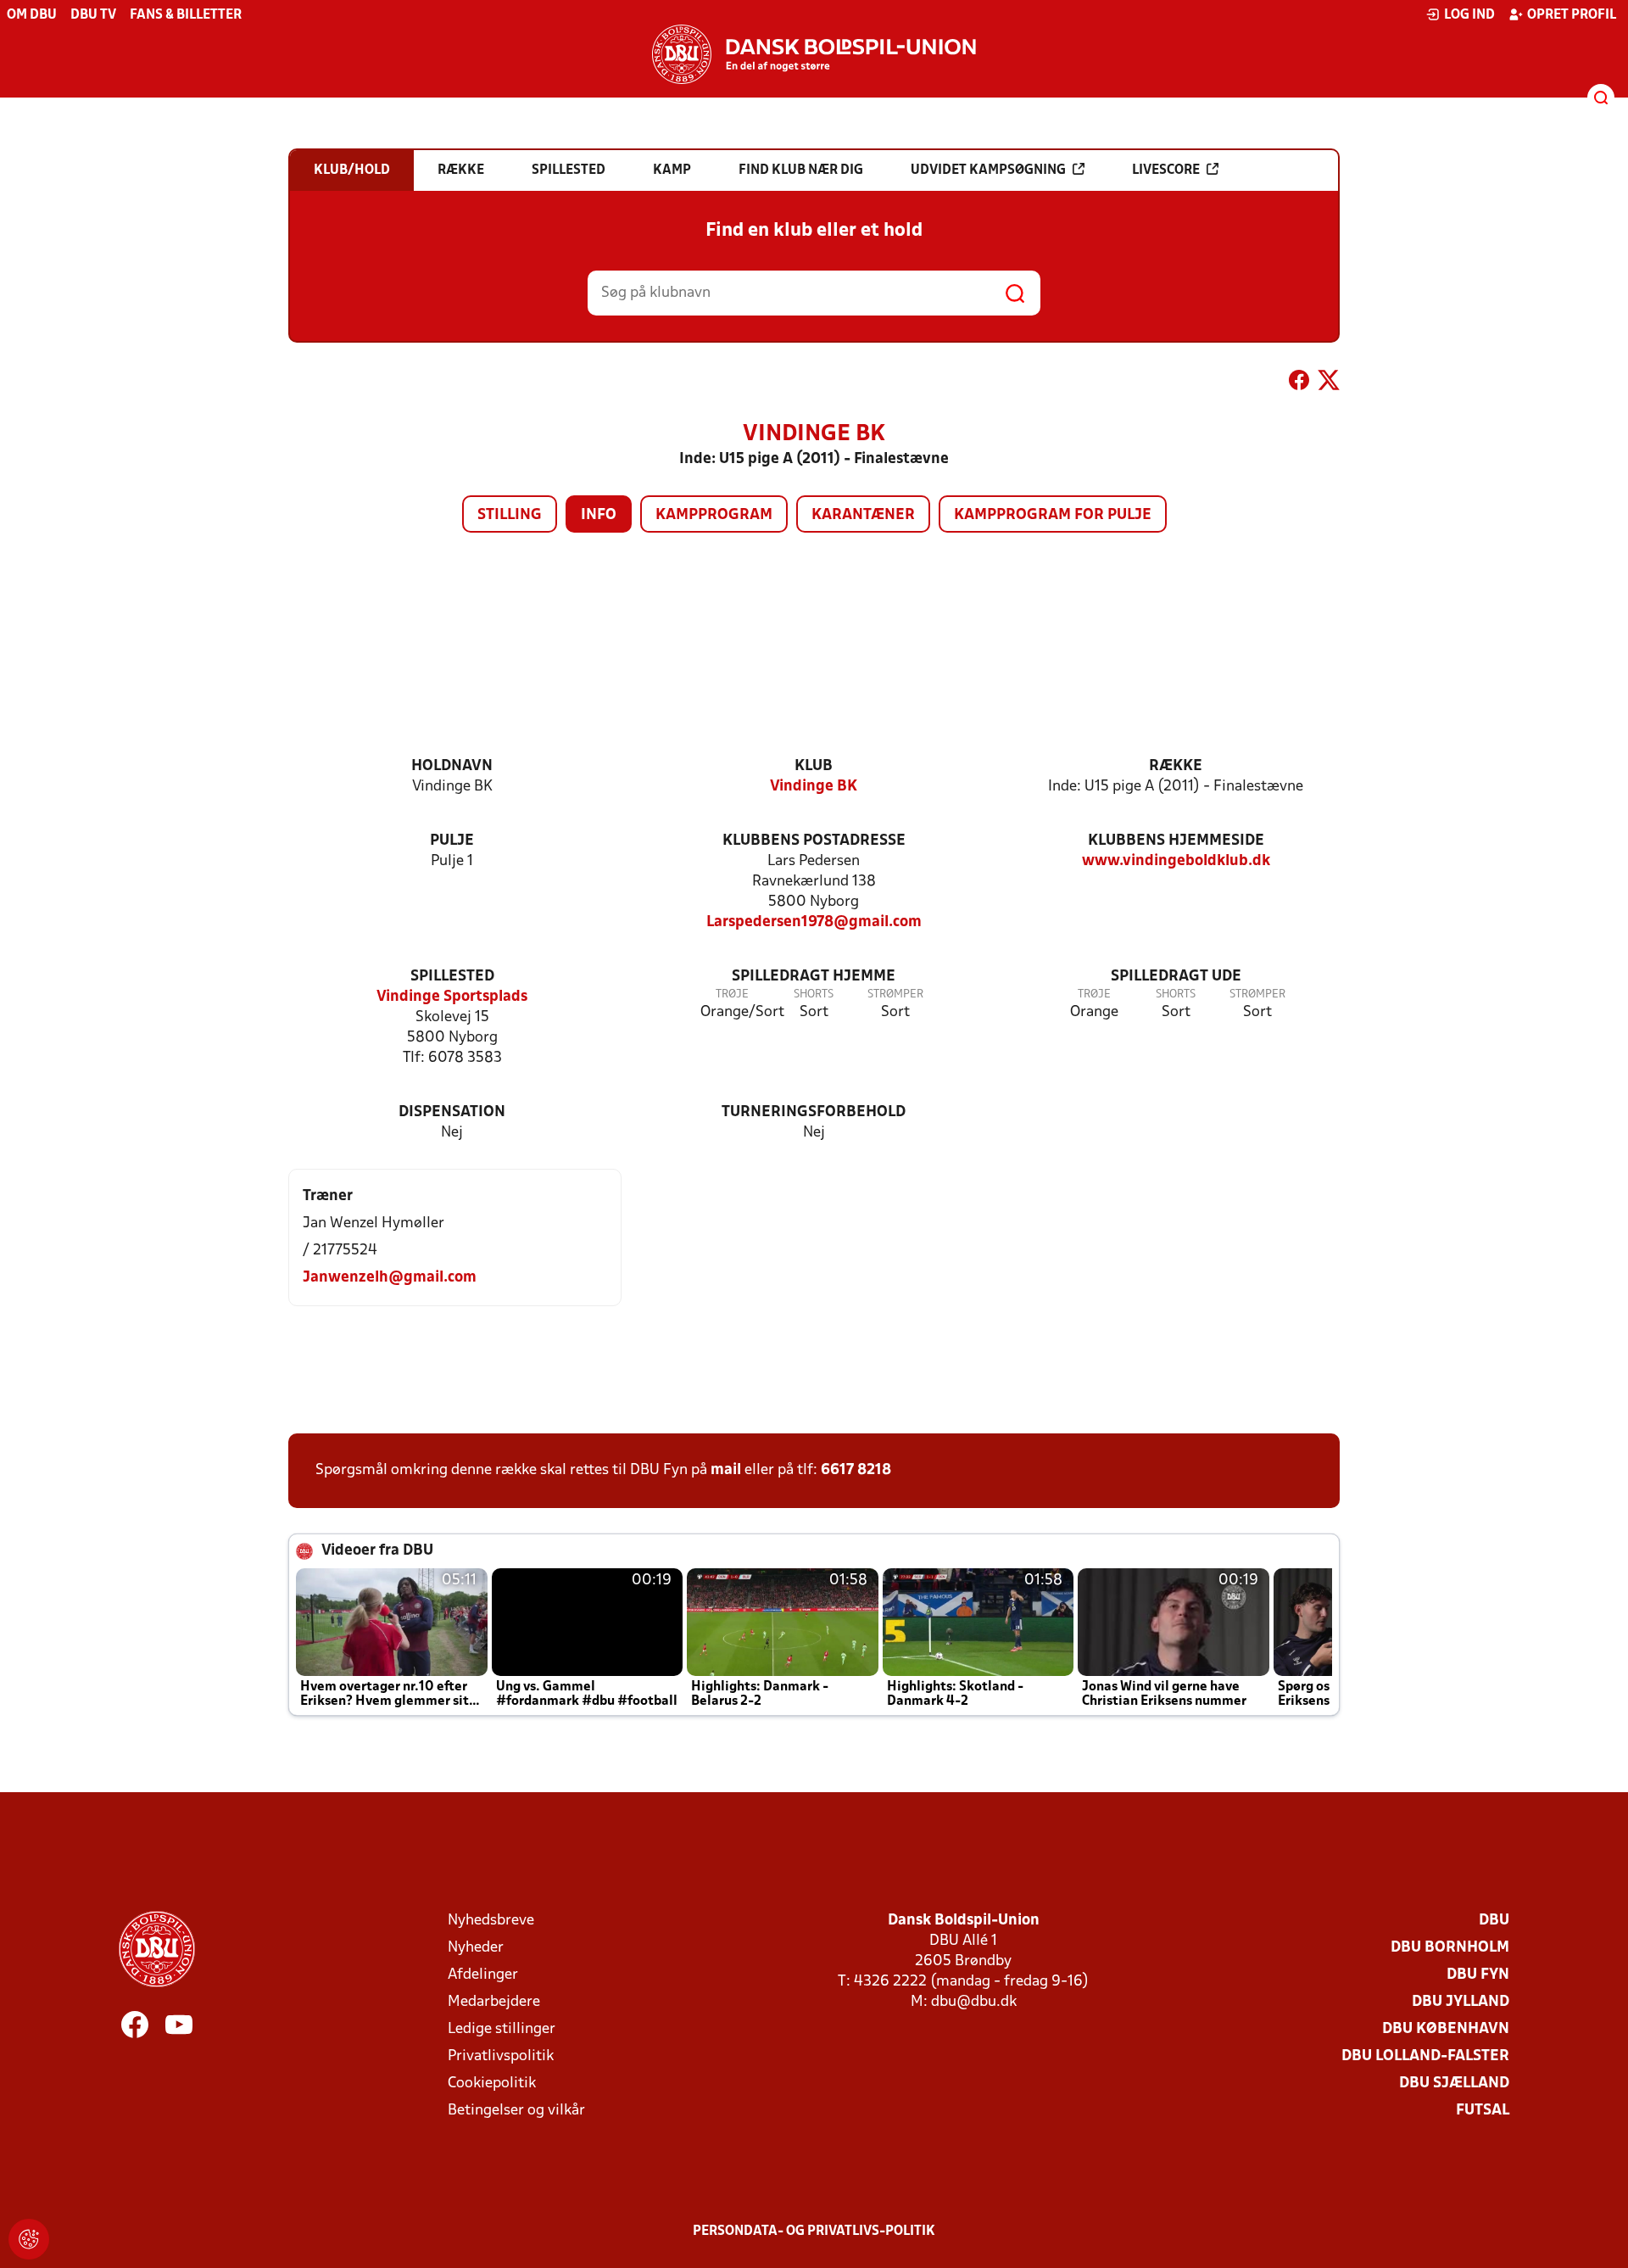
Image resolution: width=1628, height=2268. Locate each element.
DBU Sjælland (1454, 2084)
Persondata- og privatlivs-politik (814, 2232)
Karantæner (863, 515)
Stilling (510, 515)
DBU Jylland (1461, 2002)
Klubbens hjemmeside (1176, 841)
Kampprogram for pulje (1053, 515)
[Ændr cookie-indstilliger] (29, 2239)
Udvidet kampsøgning (988, 170)
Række (1176, 766)
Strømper (895, 994)
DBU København (1446, 2029)
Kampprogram (714, 515)
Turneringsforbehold (814, 1112)
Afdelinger (483, 1975)
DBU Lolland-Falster (1425, 2056)
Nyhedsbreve (491, 1921)
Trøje (732, 994)
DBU (1494, 1921)
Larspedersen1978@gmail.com (814, 922)
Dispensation (452, 1112)
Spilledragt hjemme (814, 977)
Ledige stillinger (502, 2029)
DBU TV (93, 15)
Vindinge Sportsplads (452, 997)
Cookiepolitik (492, 2084)
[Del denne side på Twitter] (1329, 383)
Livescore (1166, 170)
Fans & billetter (186, 15)
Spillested (452, 977)
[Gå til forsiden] (814, 54)
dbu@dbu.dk (974, 2002)
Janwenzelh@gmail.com (390, 1278)
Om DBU (32, 15)
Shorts (814, 994)
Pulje (452, 841)
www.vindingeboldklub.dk (1176, 861)
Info (599, 515)
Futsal (1483, 2111)
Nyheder (476, 1948)
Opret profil (1572, 15)
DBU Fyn (1478, 1975)
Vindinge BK (814, 787)
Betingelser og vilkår (516, 2111)
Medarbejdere (494, 2002)
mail (726, 1470)
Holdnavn (452, 766)
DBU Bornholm (1450, 1948)
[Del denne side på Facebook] (1299, 383)
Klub (814, 766)
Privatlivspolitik (501, 2056)
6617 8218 (856, 1470)
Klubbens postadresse (814, 841)
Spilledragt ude (1176, 977)
